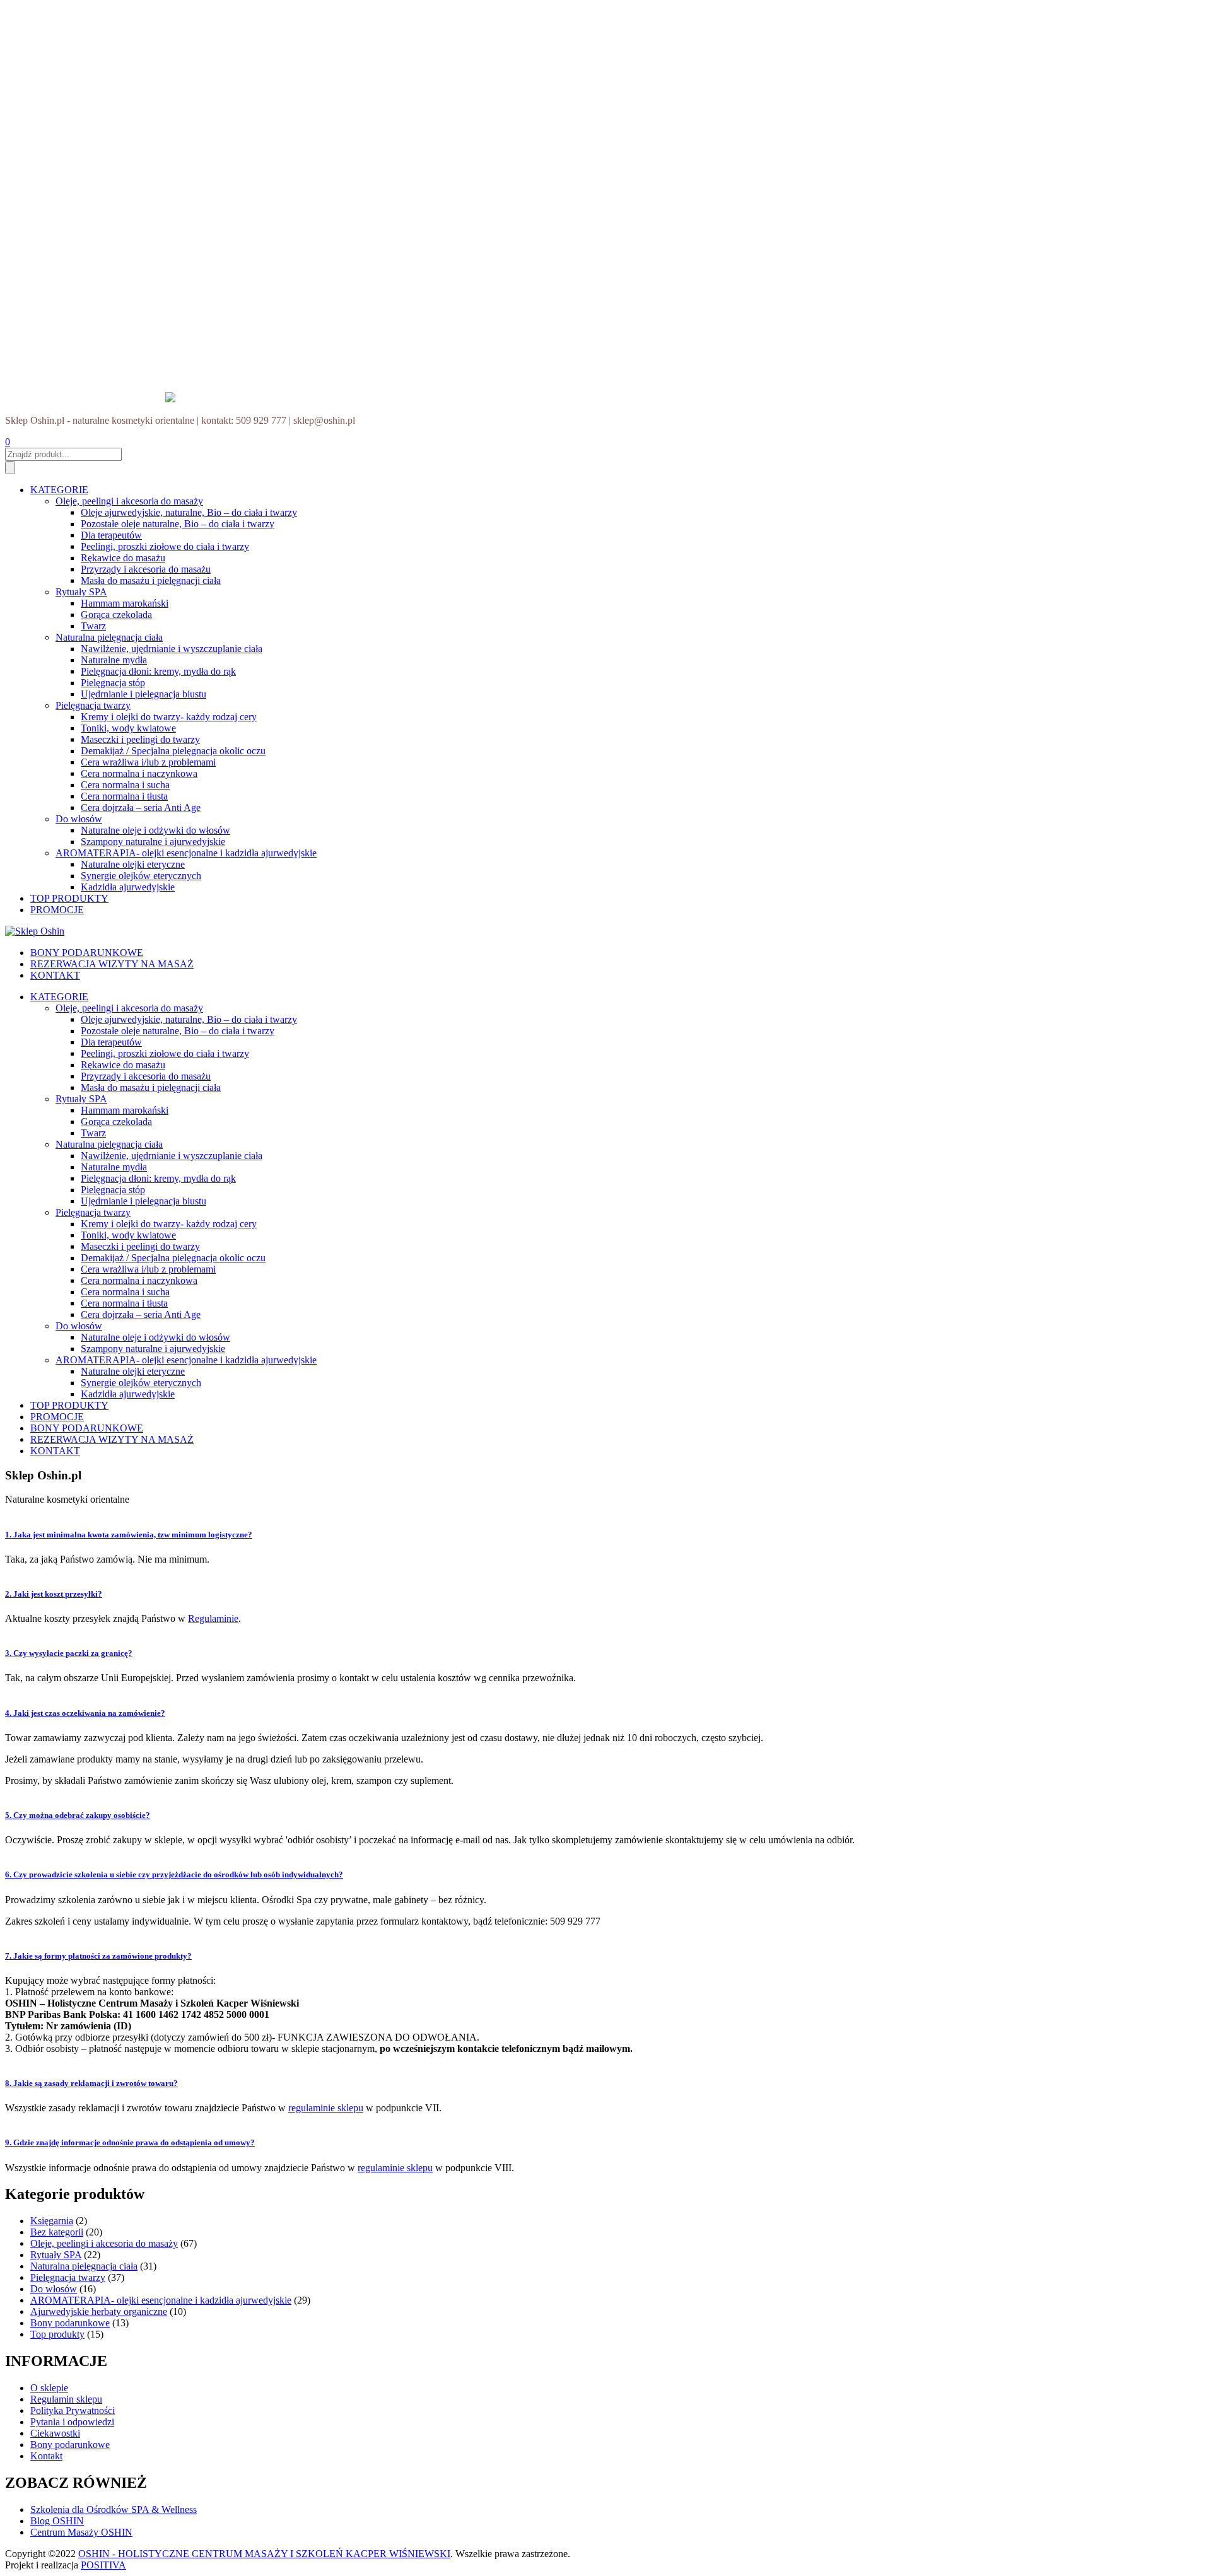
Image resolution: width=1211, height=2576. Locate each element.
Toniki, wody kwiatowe (128, 728)
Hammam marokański (125, 603)
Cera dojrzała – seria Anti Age (141, 807)
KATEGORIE (59, 490)
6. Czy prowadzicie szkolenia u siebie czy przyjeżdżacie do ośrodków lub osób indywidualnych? (174, 1874)
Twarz (93, 626)
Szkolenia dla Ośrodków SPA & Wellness (114, 2509)
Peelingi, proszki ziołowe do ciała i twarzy (165, 546)
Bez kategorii (57, 2232)
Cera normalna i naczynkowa (139, 773)
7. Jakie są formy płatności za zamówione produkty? (98, 1956)
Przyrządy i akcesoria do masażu (146, 569)
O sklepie (49, 2388)
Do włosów (79, 819)
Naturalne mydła (114, 660)
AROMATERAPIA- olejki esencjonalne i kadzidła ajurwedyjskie (186, 853)
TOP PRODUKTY (69, 898)
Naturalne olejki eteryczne (133, 864)
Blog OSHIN (57, 2521)
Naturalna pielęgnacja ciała (109, 637)
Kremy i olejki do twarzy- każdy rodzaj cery (169, 717)
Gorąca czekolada (116, 615)
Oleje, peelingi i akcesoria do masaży (129, 501)
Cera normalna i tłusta (124, 796)
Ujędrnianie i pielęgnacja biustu (143, 694)
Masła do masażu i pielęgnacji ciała (151, 580)
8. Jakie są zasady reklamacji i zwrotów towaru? (91, 2083)
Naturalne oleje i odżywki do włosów (155, 830)
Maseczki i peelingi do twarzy (140, 739)
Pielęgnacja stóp (113, 683)
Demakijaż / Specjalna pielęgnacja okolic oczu (173, 751)
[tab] (605, 1530)
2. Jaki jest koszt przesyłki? (54, 1594)
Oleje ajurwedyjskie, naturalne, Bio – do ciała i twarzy (189, 512)
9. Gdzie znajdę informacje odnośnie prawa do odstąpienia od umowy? (130, 2142)
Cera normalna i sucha (125, 785)
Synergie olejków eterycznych (141, 876)
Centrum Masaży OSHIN (81, 2532)
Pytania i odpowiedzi (72, 2422)
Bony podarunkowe (70, 2323)
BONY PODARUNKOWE (87, 953)
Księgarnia (52, 2221)
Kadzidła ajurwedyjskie (128, 887)
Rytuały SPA (81, 592)
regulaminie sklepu (326, 2108)
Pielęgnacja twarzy (93, 705)
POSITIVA (103, 2565)
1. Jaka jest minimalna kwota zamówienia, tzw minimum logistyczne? (129, 1535)
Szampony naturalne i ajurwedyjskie (153, 842)
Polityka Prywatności (73, 2410)
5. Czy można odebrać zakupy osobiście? (78, 1815)
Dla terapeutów (111, 535)
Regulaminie (213, 1618)
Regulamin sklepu (66, 2399)
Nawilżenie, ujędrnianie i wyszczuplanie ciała (172, 649)
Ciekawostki (55, 2433)
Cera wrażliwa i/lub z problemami (148, 762)
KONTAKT (55, 975)
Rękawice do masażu (123, 558)
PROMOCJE (57, 910)
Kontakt (46, 2456)
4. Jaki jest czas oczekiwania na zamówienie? (85, 1713)
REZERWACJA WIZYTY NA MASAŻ (112, 964)
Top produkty (57, 2334)
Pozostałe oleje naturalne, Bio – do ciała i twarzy (178, 524)
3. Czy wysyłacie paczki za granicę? (69, 1653)
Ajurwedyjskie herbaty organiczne (99, 2311)
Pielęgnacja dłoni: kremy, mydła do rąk (158, 671)
